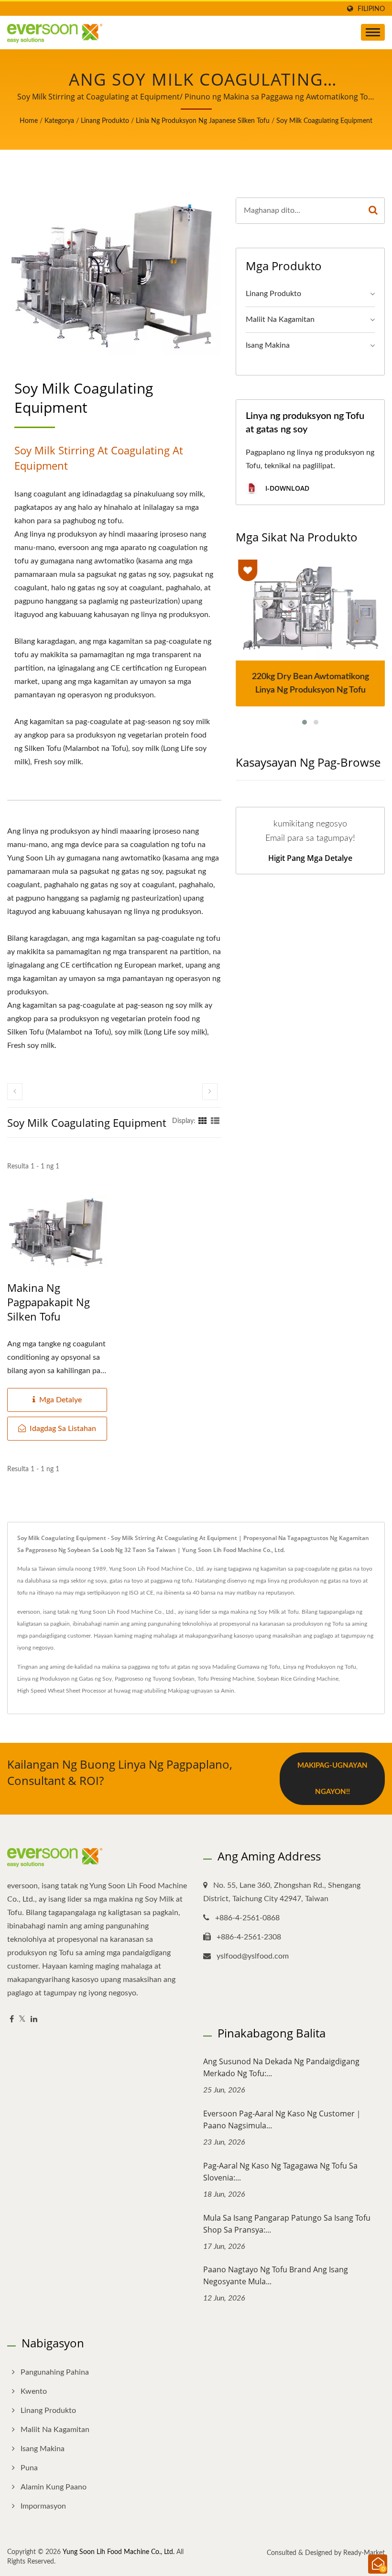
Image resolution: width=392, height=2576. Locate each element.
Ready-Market (364, 2553)
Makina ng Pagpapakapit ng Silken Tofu (49, 1302)
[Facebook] (12, 2020)
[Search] (373, 211)
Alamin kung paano (54, 2487)
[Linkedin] (34, 2020)
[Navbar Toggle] (373, 32)
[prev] (15, 1092)
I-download (286, 488)
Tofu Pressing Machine (226, 1679)
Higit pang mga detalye (310, 858)
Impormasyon (43, 2506)
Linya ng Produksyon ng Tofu (320, 1667)
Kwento (34, 2391)
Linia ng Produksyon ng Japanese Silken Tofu (203, 121)
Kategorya (59, 121)
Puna (29, 2468)
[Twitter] (22, 2020)
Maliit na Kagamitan (280, 319)
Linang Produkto (105, 121)
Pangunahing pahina (55, 2372)
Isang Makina (268, 345)
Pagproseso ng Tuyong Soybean (155, 1679)
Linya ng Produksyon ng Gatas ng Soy (65, 1679)
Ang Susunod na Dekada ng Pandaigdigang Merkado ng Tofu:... (281, 2067)
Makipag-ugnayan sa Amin (201, 1691)
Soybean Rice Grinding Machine (298, 1679)
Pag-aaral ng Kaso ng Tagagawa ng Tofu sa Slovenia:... (280, 2172)
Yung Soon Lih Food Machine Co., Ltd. (119, 2552)
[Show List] (215, 1121)
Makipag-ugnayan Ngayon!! (332, 1779)
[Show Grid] (203, 1121)
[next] (210, 1092)
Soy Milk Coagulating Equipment (324, 121)
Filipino (371, 9)
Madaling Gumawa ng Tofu (246, 1667)
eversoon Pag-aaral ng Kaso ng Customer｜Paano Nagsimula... (283, 2119)
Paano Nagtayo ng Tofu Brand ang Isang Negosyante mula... (276, 2275)
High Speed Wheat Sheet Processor (62, 1691)
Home (29, 121)
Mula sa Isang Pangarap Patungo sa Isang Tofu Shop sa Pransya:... (287, 2224)
